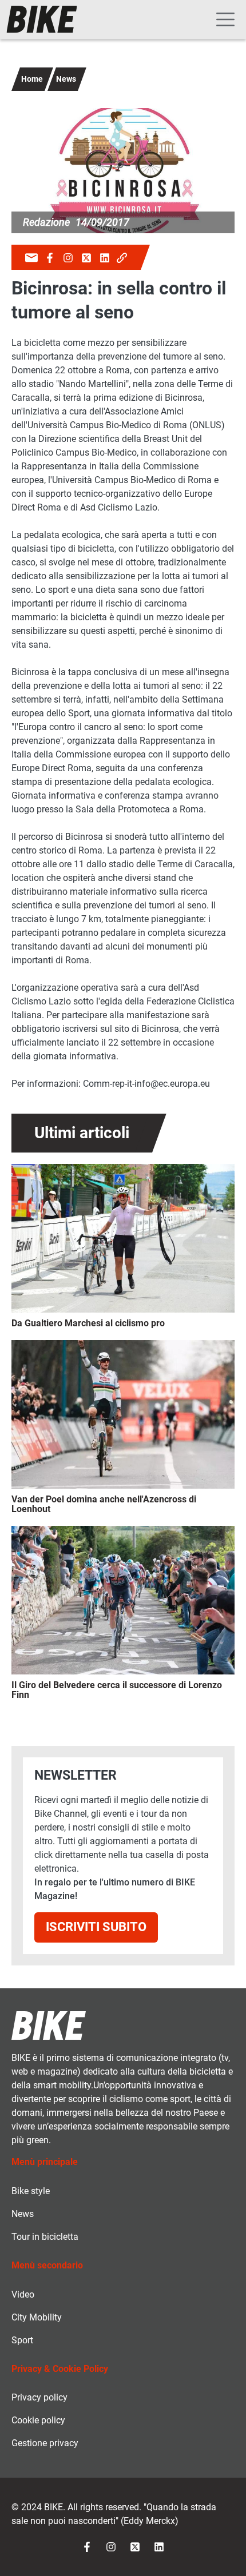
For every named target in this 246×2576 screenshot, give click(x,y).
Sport (22, 2340)
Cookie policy (38, 2420)
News (66, 79)
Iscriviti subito (96, 1927)
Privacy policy (39, 2397)
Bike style (31, 2191)
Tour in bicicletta (45, 2237)
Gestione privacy (45, 2443)
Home (32, 79)
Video (23, 2294)
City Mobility (37, 2317)
